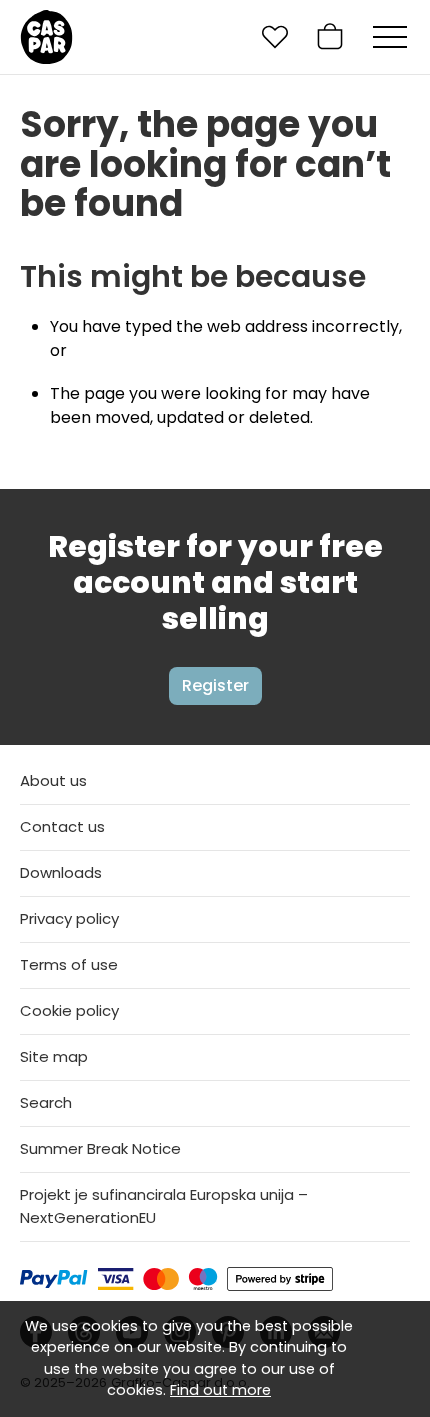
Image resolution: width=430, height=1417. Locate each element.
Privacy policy (69, 918)
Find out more (220, 1390)
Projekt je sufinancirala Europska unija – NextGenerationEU (164, 1206)
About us (53, 780)
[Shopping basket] (330, 37)
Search (46, 1102)
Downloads (61, 872)
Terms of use (69, 964)
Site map (54, 1056)
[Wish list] (275, 37)
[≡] (390, 37)
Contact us (62, 826)
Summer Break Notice (100, 1148)
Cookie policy (69, 1010)
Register (215, 685)
